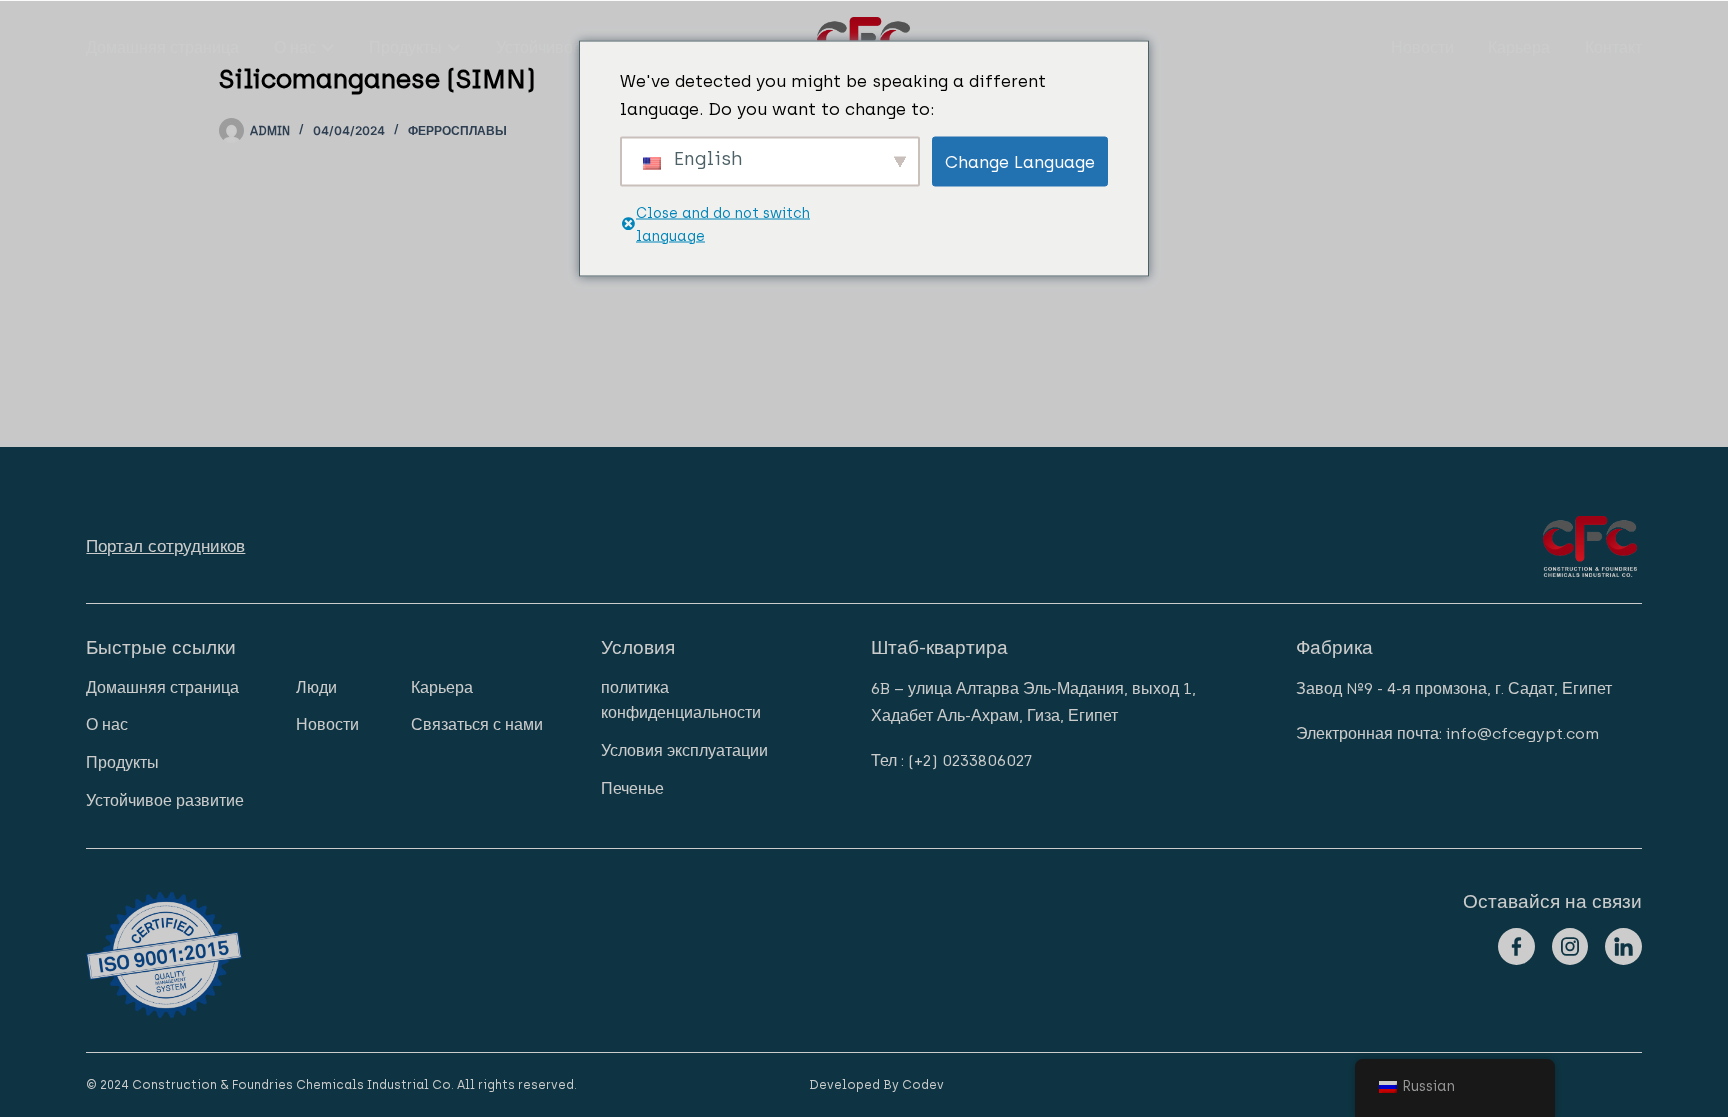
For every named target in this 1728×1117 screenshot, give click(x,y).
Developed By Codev (876, 1085)
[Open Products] (454, 47)
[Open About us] (328, 47)
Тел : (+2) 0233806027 (951, 760)
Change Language (1020, 161)
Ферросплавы (457, 131)
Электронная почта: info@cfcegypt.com (1447, 733)
